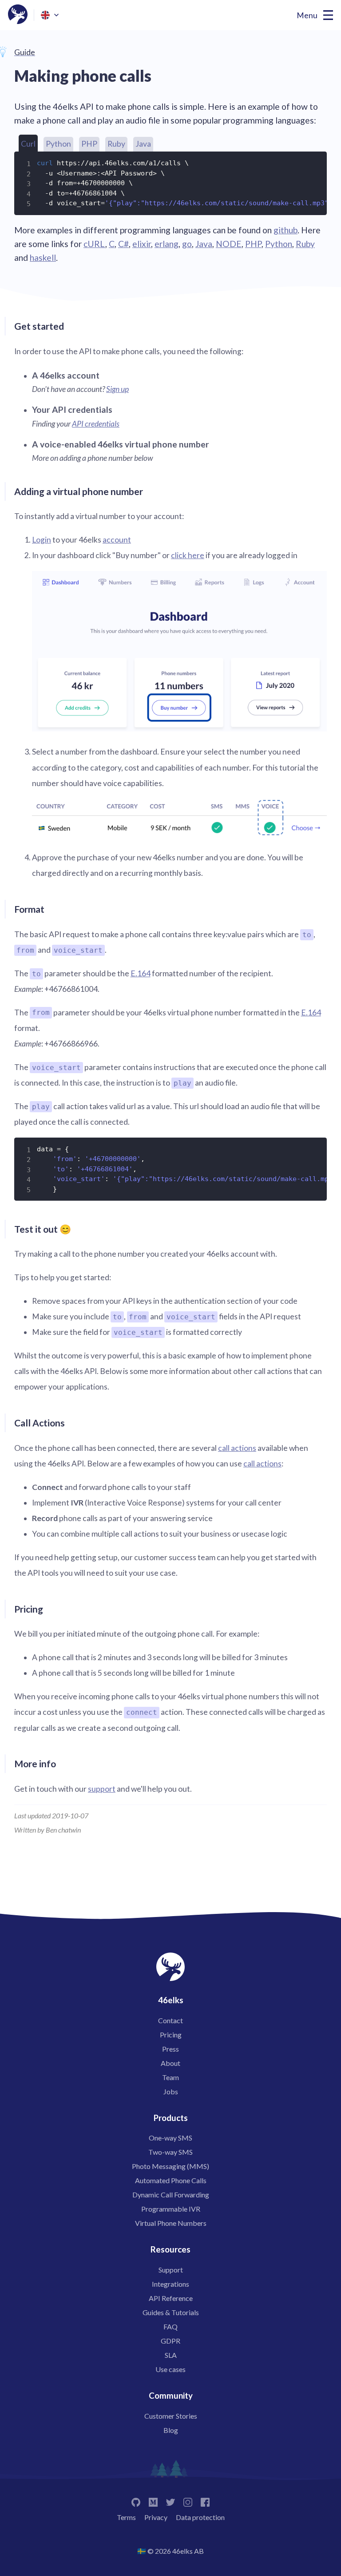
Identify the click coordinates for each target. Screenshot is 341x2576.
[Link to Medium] (153, 2501)
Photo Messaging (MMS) (170, 2166)
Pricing (171, 2035)
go (187, 244)
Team (170, 2077)
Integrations (170, 2284)
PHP (89, 144)
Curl (28, 144)
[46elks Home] (18, 15)
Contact (170, 2020)
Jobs (171, 2091)
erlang (167, 244)
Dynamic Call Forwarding (171, 2195)
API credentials (96, 424)
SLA (171, 2355)
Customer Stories (171, 2416)
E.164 (141, 973)
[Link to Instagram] (188, 2501)
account (117, 540)
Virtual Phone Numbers (171, 2223)
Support (171, 2270)
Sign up (117, 389)
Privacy (156, 2517)
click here (188, 555)
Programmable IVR (171, 2209)
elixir (142, 244)
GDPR (170, 2341)
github (285, 230)
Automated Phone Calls (171, 2180)
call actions (237, 1448)
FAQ (170, 2326)
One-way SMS (170, 2138)
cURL (94, 244)
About (170, 2063)
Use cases (170, 2369)
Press (170, 2049)
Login (42, 540)
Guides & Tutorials (171, 2312)
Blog (171, 2430)
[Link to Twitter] (170, 2501)
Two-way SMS (170, 2152)
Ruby (116, 144)
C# (123, 244)
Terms (126, 2517)
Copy (314, 162)
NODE (229, 244)
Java (143, 144)
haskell (43, 258)
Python (58, 144)
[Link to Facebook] (205, 2501)
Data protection (200, 2517)
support (102, 1789)
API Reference (171, 2298)
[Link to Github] (136, 2501)
